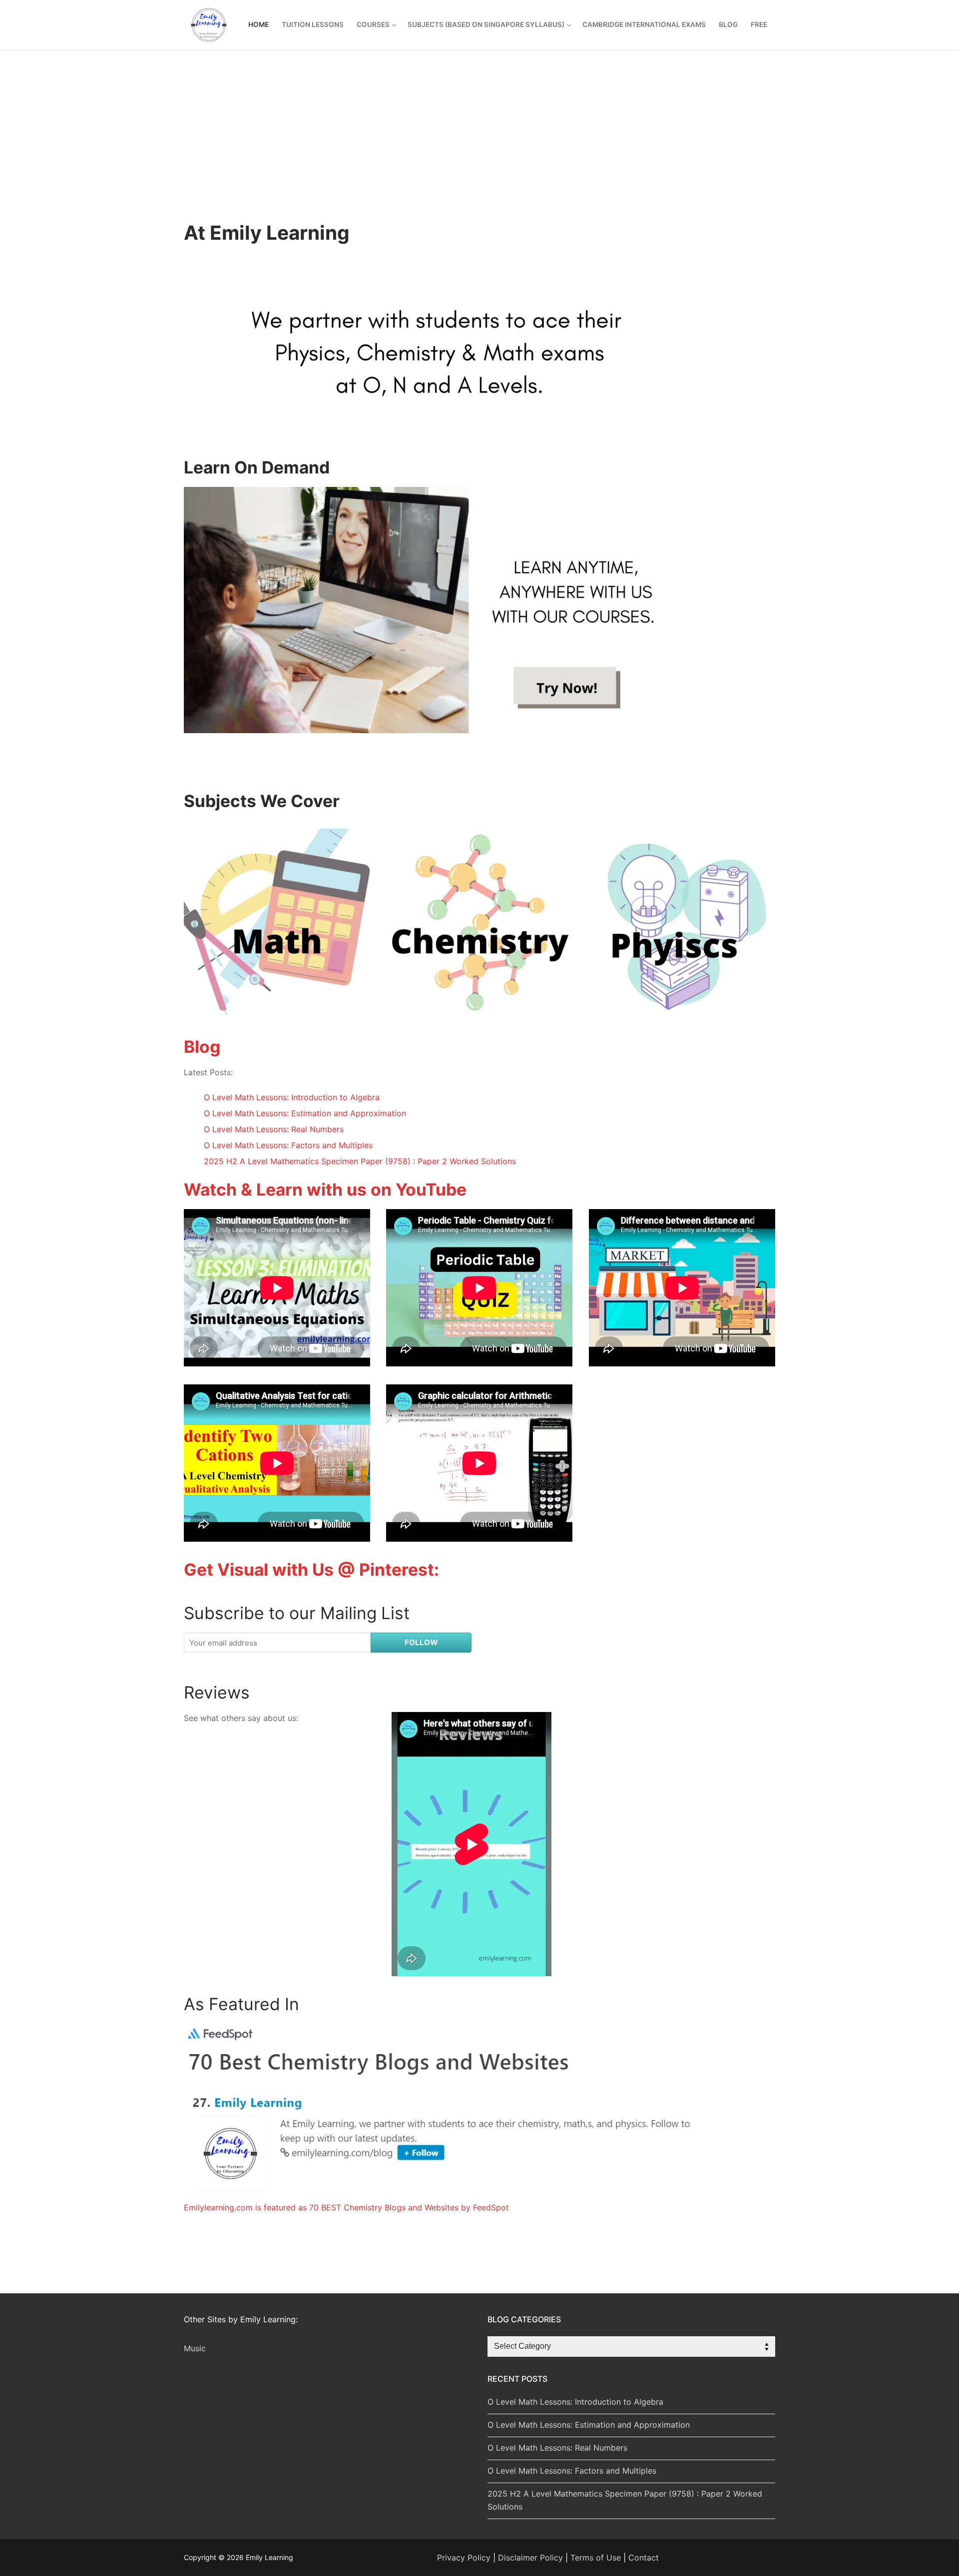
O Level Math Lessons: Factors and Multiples (288, 1145)
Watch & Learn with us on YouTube (325, 1189)
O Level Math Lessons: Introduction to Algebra (292, 1097)
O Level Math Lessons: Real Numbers (274, 1129)
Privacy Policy (464, 2558)
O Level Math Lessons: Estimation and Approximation (305, 1113)
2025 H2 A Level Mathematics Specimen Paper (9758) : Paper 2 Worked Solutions (360, 1161)
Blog (202, 1047)
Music (195, 2348)
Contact (644, 2558)
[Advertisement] (479, 146)
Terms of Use (596, 2558)
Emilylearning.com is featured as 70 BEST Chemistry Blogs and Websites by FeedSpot (346, 2207)
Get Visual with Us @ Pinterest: (311, 1569)
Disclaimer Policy (530, 2558)
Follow (421, 1642)
